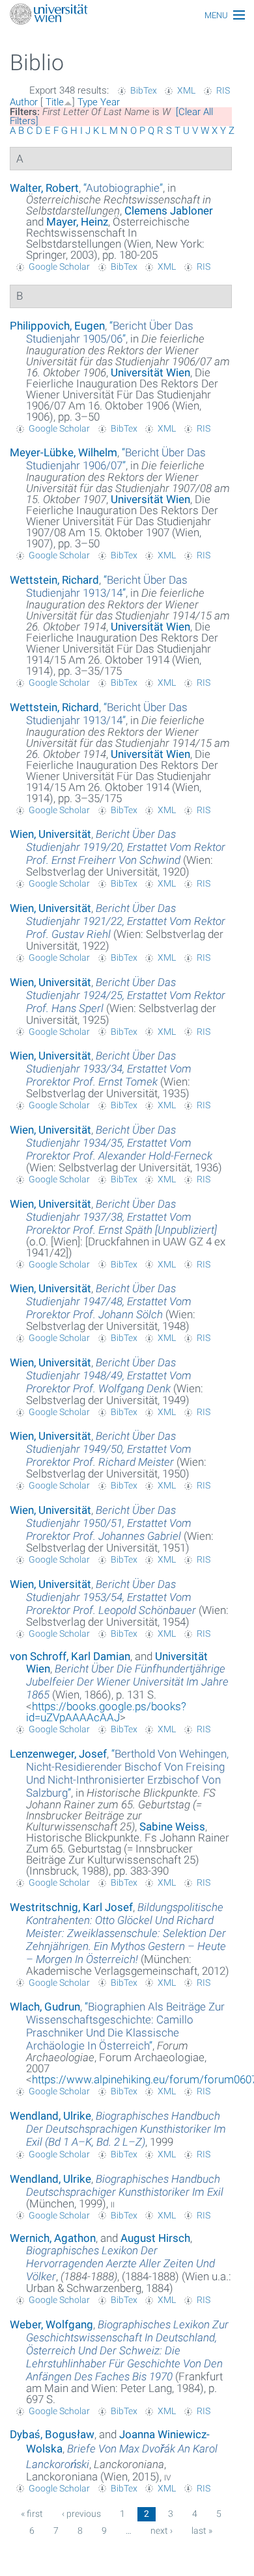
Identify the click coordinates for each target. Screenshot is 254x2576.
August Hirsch (155, 2238)
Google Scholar (59, 267)
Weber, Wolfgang (51, 2324)
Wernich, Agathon (53, 2238)
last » (202, 2530)
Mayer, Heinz (77, 222)
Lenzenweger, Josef (58, 1754)
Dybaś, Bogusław (52, 2434)
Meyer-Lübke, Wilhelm (63, 452)
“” (123, 188)
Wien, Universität (50, 834)
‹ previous (81, 2514)
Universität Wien (150, 372)
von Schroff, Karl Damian (70, 1656)
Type (88, 102)
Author (24, 102)
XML (186, 90)
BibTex (144, 90)
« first (32, 2514)
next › (162, 2530)
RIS (223, 90)
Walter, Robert (44, 188)
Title (55, 102)
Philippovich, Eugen (57, 326)
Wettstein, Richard (54, 580)
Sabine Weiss (172, 1827)
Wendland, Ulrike (50, 2116)
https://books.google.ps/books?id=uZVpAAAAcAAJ (106, 1712)
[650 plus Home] (127, 15)
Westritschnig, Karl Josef (71, 1907)
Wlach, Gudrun (45, 2007)
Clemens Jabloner (169, 211)
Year (110, 102)
